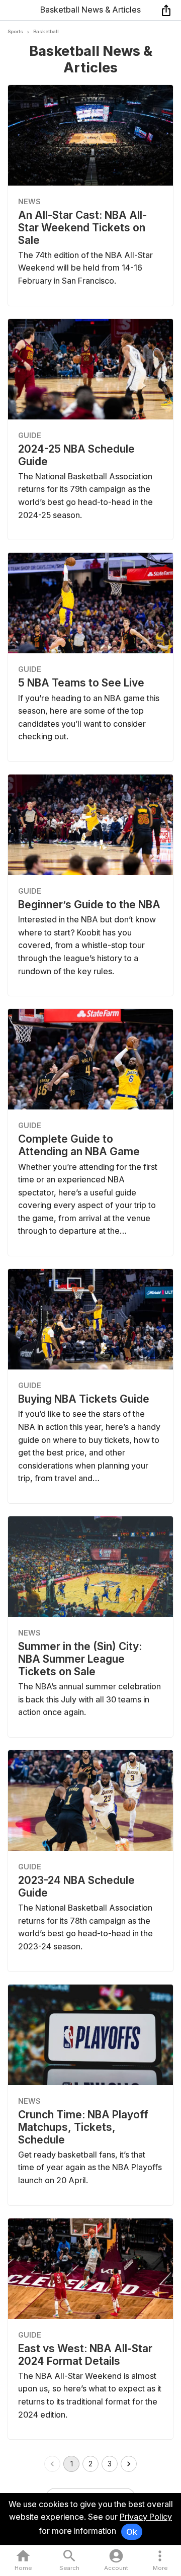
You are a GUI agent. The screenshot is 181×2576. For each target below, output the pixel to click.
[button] (160, 2561)
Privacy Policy (146, 2517)
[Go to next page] (129, 2464)
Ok (132, 2532)
